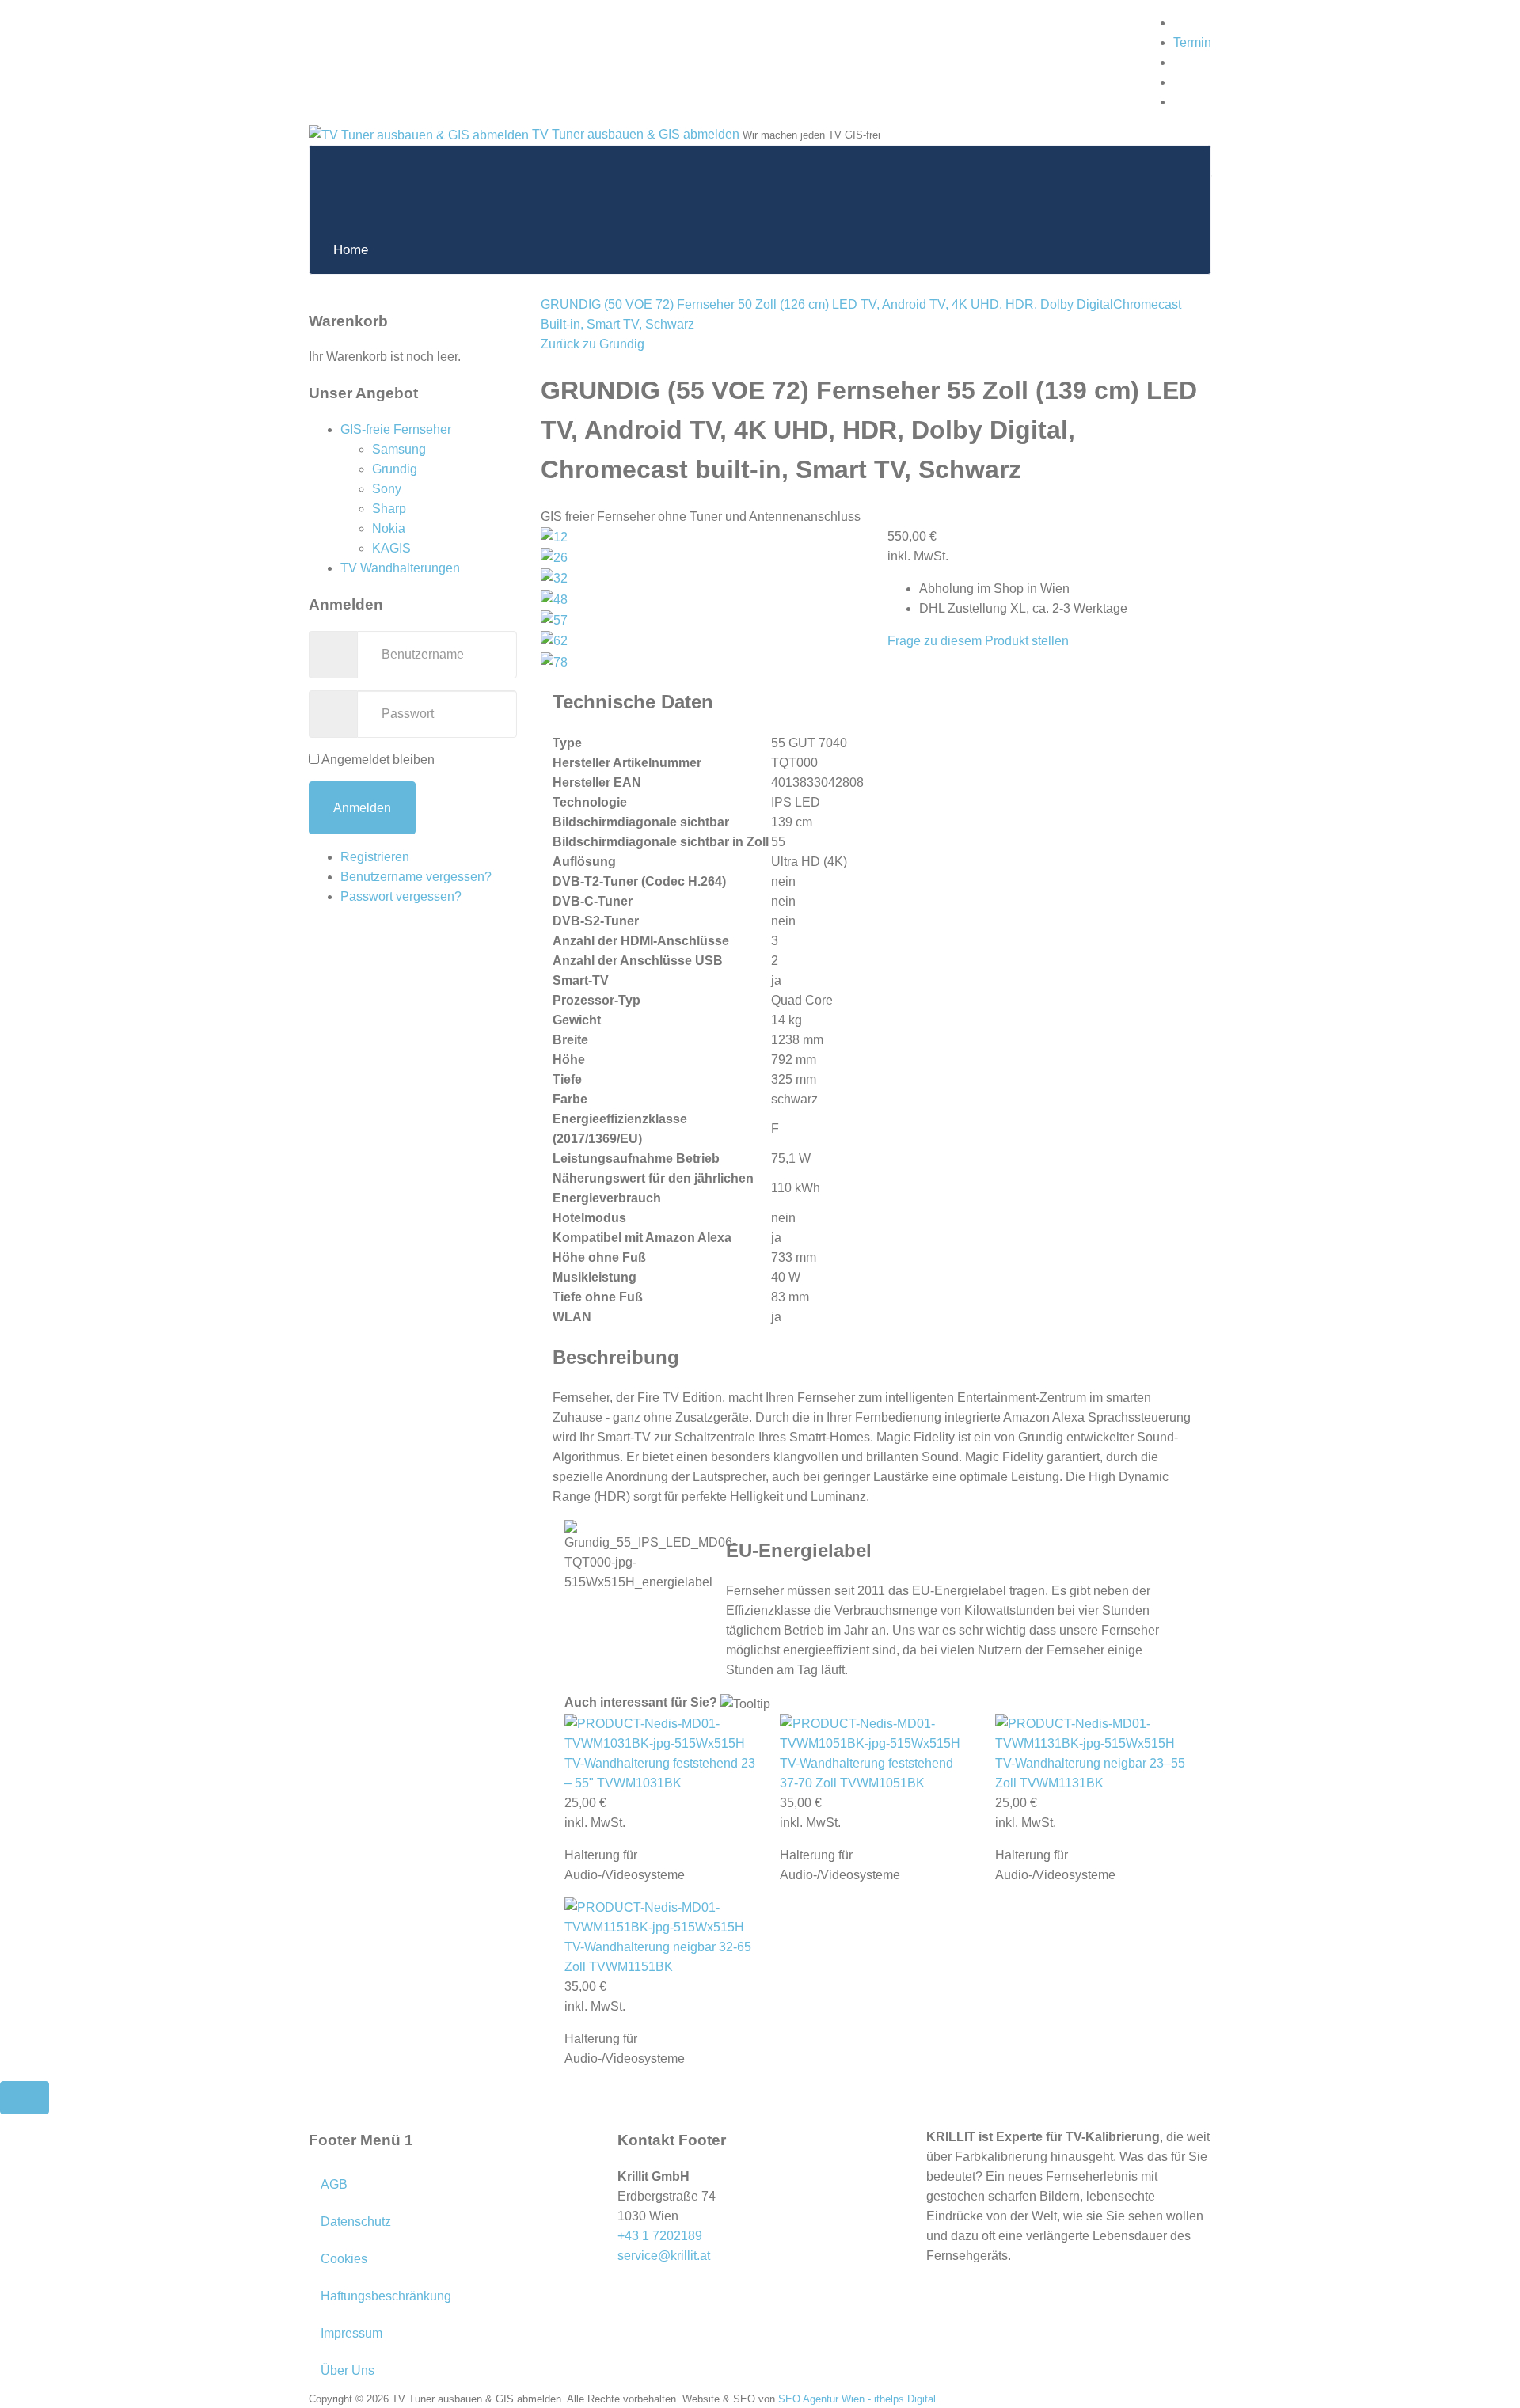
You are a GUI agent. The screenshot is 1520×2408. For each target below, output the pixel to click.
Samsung (399, 449)
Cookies (344, 2259)
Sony (387, 489)
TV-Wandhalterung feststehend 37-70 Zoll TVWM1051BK (866, 1773)
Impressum (351, 2333)
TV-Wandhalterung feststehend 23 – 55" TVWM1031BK (660, 1773)
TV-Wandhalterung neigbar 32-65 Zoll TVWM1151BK (658, 1957)
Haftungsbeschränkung (386, 2296)
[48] (554, 598)
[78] (554, 661)
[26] (554, 557)
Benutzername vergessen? (416, 877)
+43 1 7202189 (660, 2236)
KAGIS (391, 548)
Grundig (395, 469)
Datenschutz (356, 2222)
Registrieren (375, 857)
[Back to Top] (25, 2098)
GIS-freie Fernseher (396, 429)
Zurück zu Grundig (593, 344)
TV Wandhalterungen (400, 568)
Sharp (389, 509)
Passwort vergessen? (401, 896)
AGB (334, 2184)
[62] (554, 640)
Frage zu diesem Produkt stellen (978, 641)
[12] (554, 536)
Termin (1192, 42)
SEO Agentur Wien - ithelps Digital (857, 2399)
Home (351, 250)
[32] (554, 577)
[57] (554, 619)
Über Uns (348, 2370)
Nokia (389, 528)
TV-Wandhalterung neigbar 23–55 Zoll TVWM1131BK (1090, 1773)
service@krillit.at (664, 2256)
